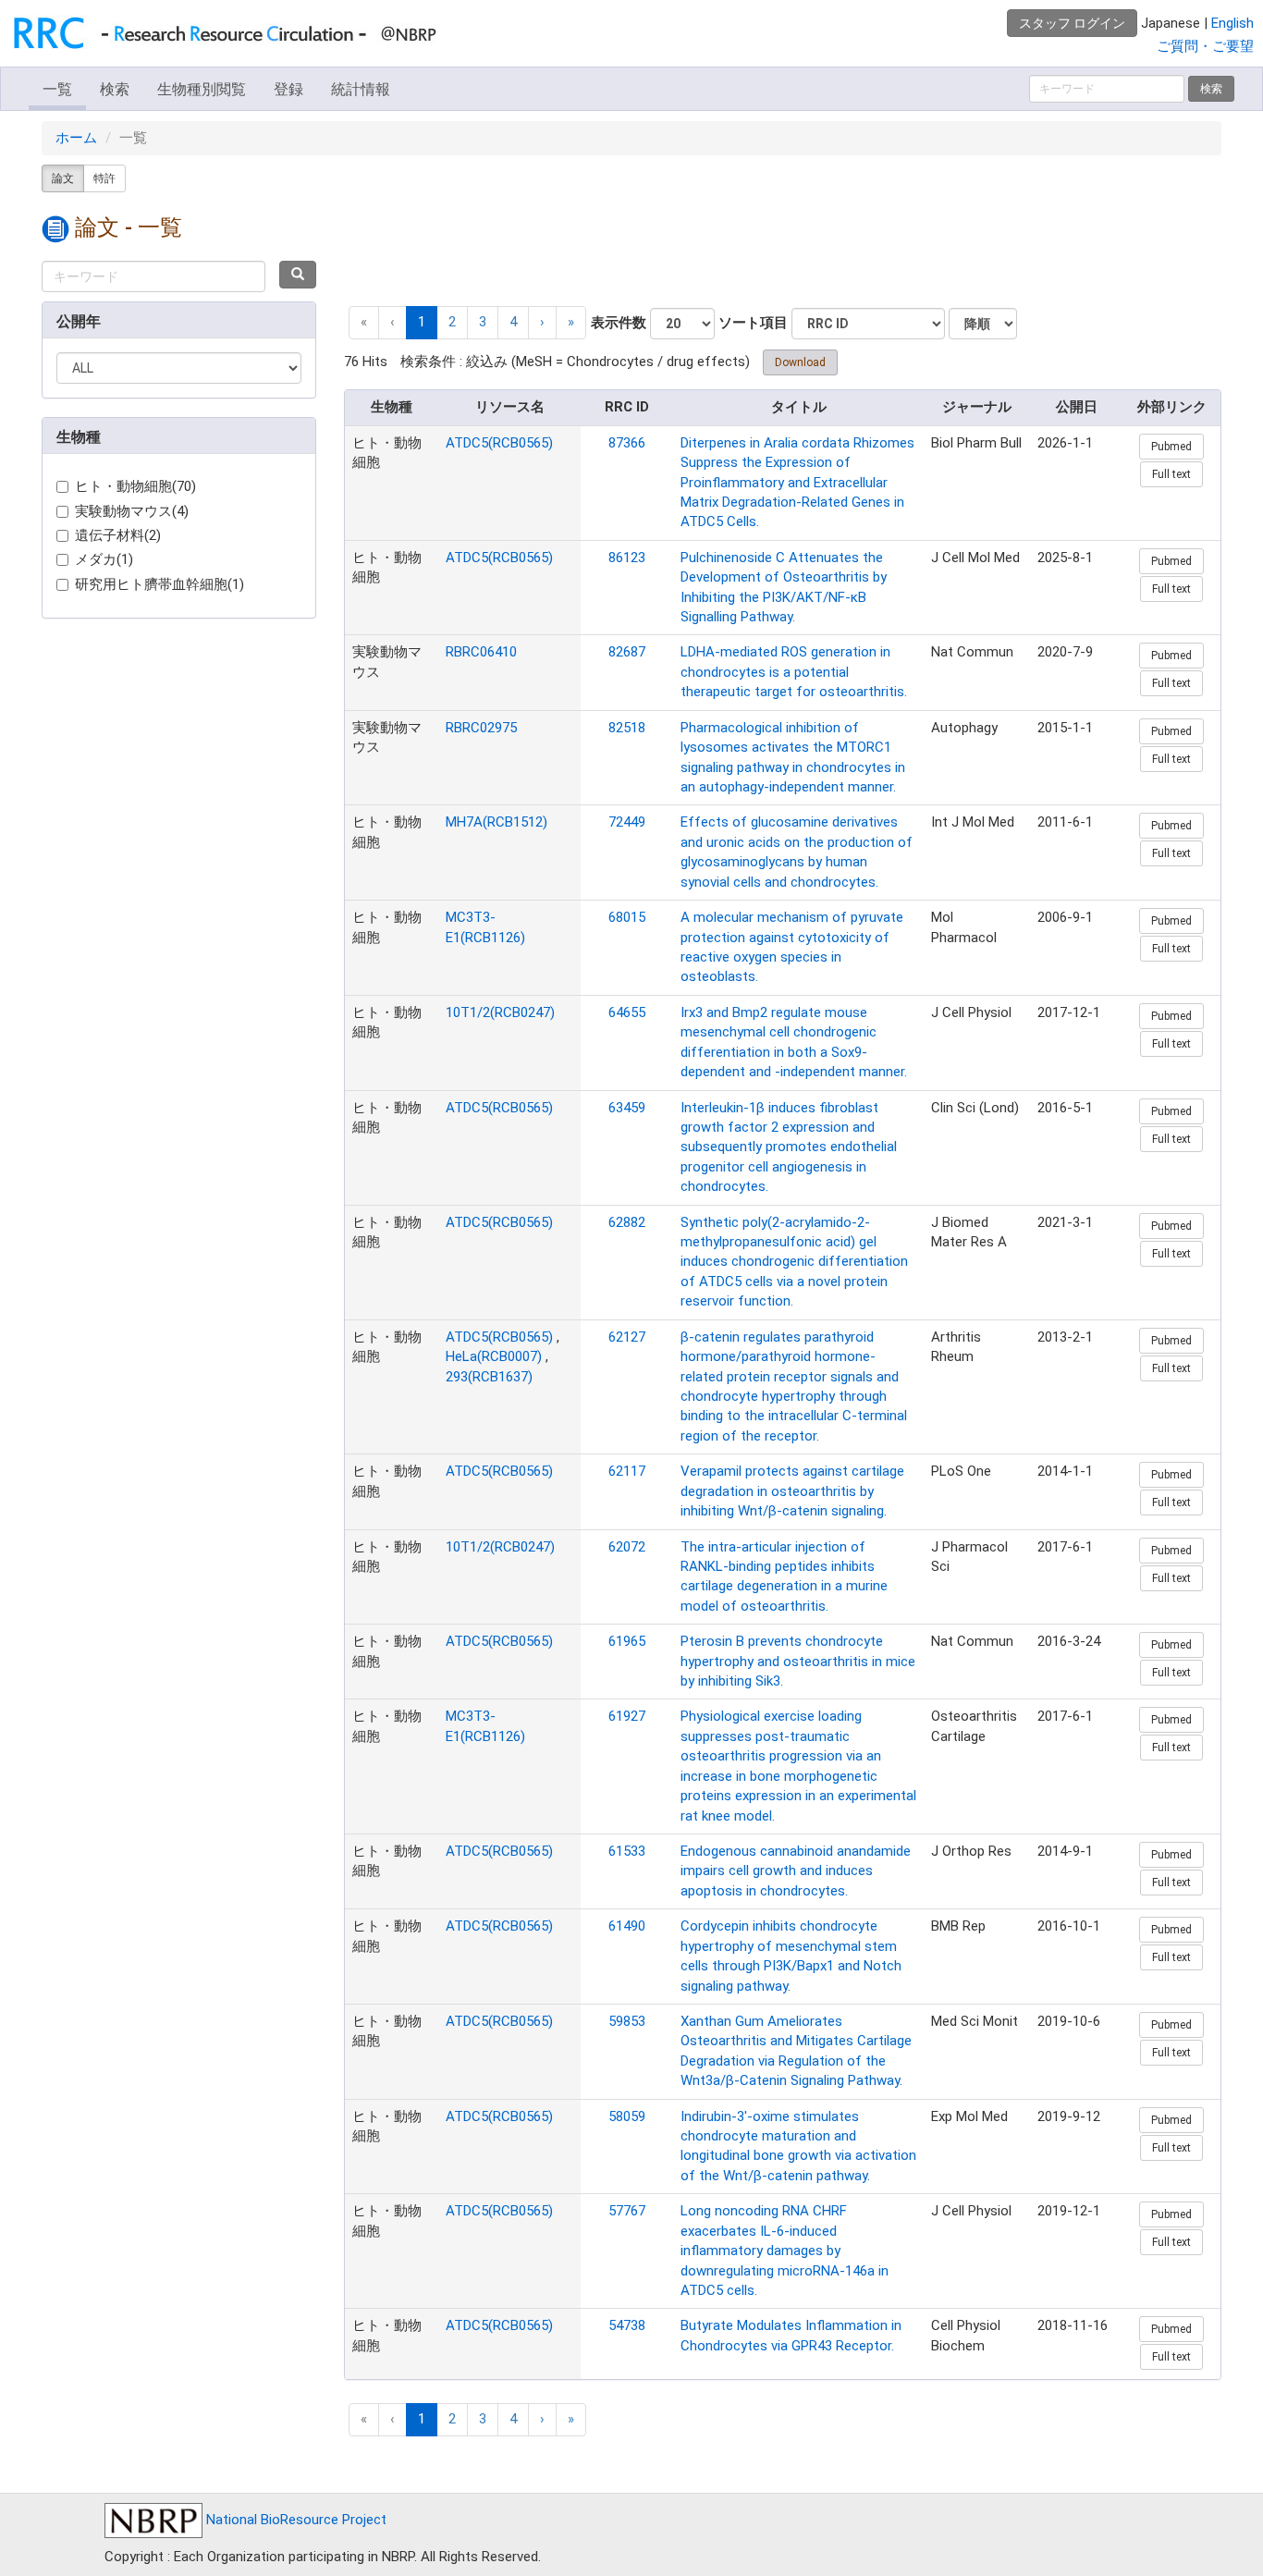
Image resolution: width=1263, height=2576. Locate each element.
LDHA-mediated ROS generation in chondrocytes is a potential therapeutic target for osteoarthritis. (794, 672)
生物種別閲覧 (202, 89)
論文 (63, 178)
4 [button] (513, 322)
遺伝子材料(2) (118, 535)
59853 (627, 2021)
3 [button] (483, 322)
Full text (1171, 474)
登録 (288, 89)
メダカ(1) (104, 559)
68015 (627, 917)
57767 (627, 2211)
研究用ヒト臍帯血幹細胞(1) (159, 584)
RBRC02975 (481, 728)
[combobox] (153, 276)
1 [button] (422, 322)
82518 (627, 728)
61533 (627, 1851)
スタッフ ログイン (1072, 23)
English (1232, 23)
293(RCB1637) (489, 1377)
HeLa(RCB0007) (494, 1356)
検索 (115, 89)
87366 (627, 443)
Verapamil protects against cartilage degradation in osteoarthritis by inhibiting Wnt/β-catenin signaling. (792, 1491)
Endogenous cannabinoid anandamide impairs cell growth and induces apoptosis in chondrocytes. (796, 1871)
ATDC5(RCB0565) (499, 443)
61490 (627, 1926)
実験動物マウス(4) (132, 511)
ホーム (76, 138)
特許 (104, 178)
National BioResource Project (294, 2520)
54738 (627, 2325)
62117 (627, 1471)
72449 (627, 822)
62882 (627, 1222)
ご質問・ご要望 (1205, 46)
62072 (627, 1547)
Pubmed (1171, 447)
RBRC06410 (481, 652)
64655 (627, 1012)
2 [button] (452, 322)
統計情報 (361, 89)
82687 (627, 652)
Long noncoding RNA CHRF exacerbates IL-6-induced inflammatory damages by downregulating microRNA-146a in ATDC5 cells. (785, 2251)
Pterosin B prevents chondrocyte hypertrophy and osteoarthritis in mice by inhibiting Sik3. (798, 1661)
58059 (627, 2116)
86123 (627, 558)
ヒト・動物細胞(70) (135, 486)
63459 (627, 1108)
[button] (542, 322)
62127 (627, 1337)
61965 (627, 1641)
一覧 (57, 89)
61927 (627, 1716)
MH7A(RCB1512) (497, 822)
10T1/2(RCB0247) (500, 1012)
